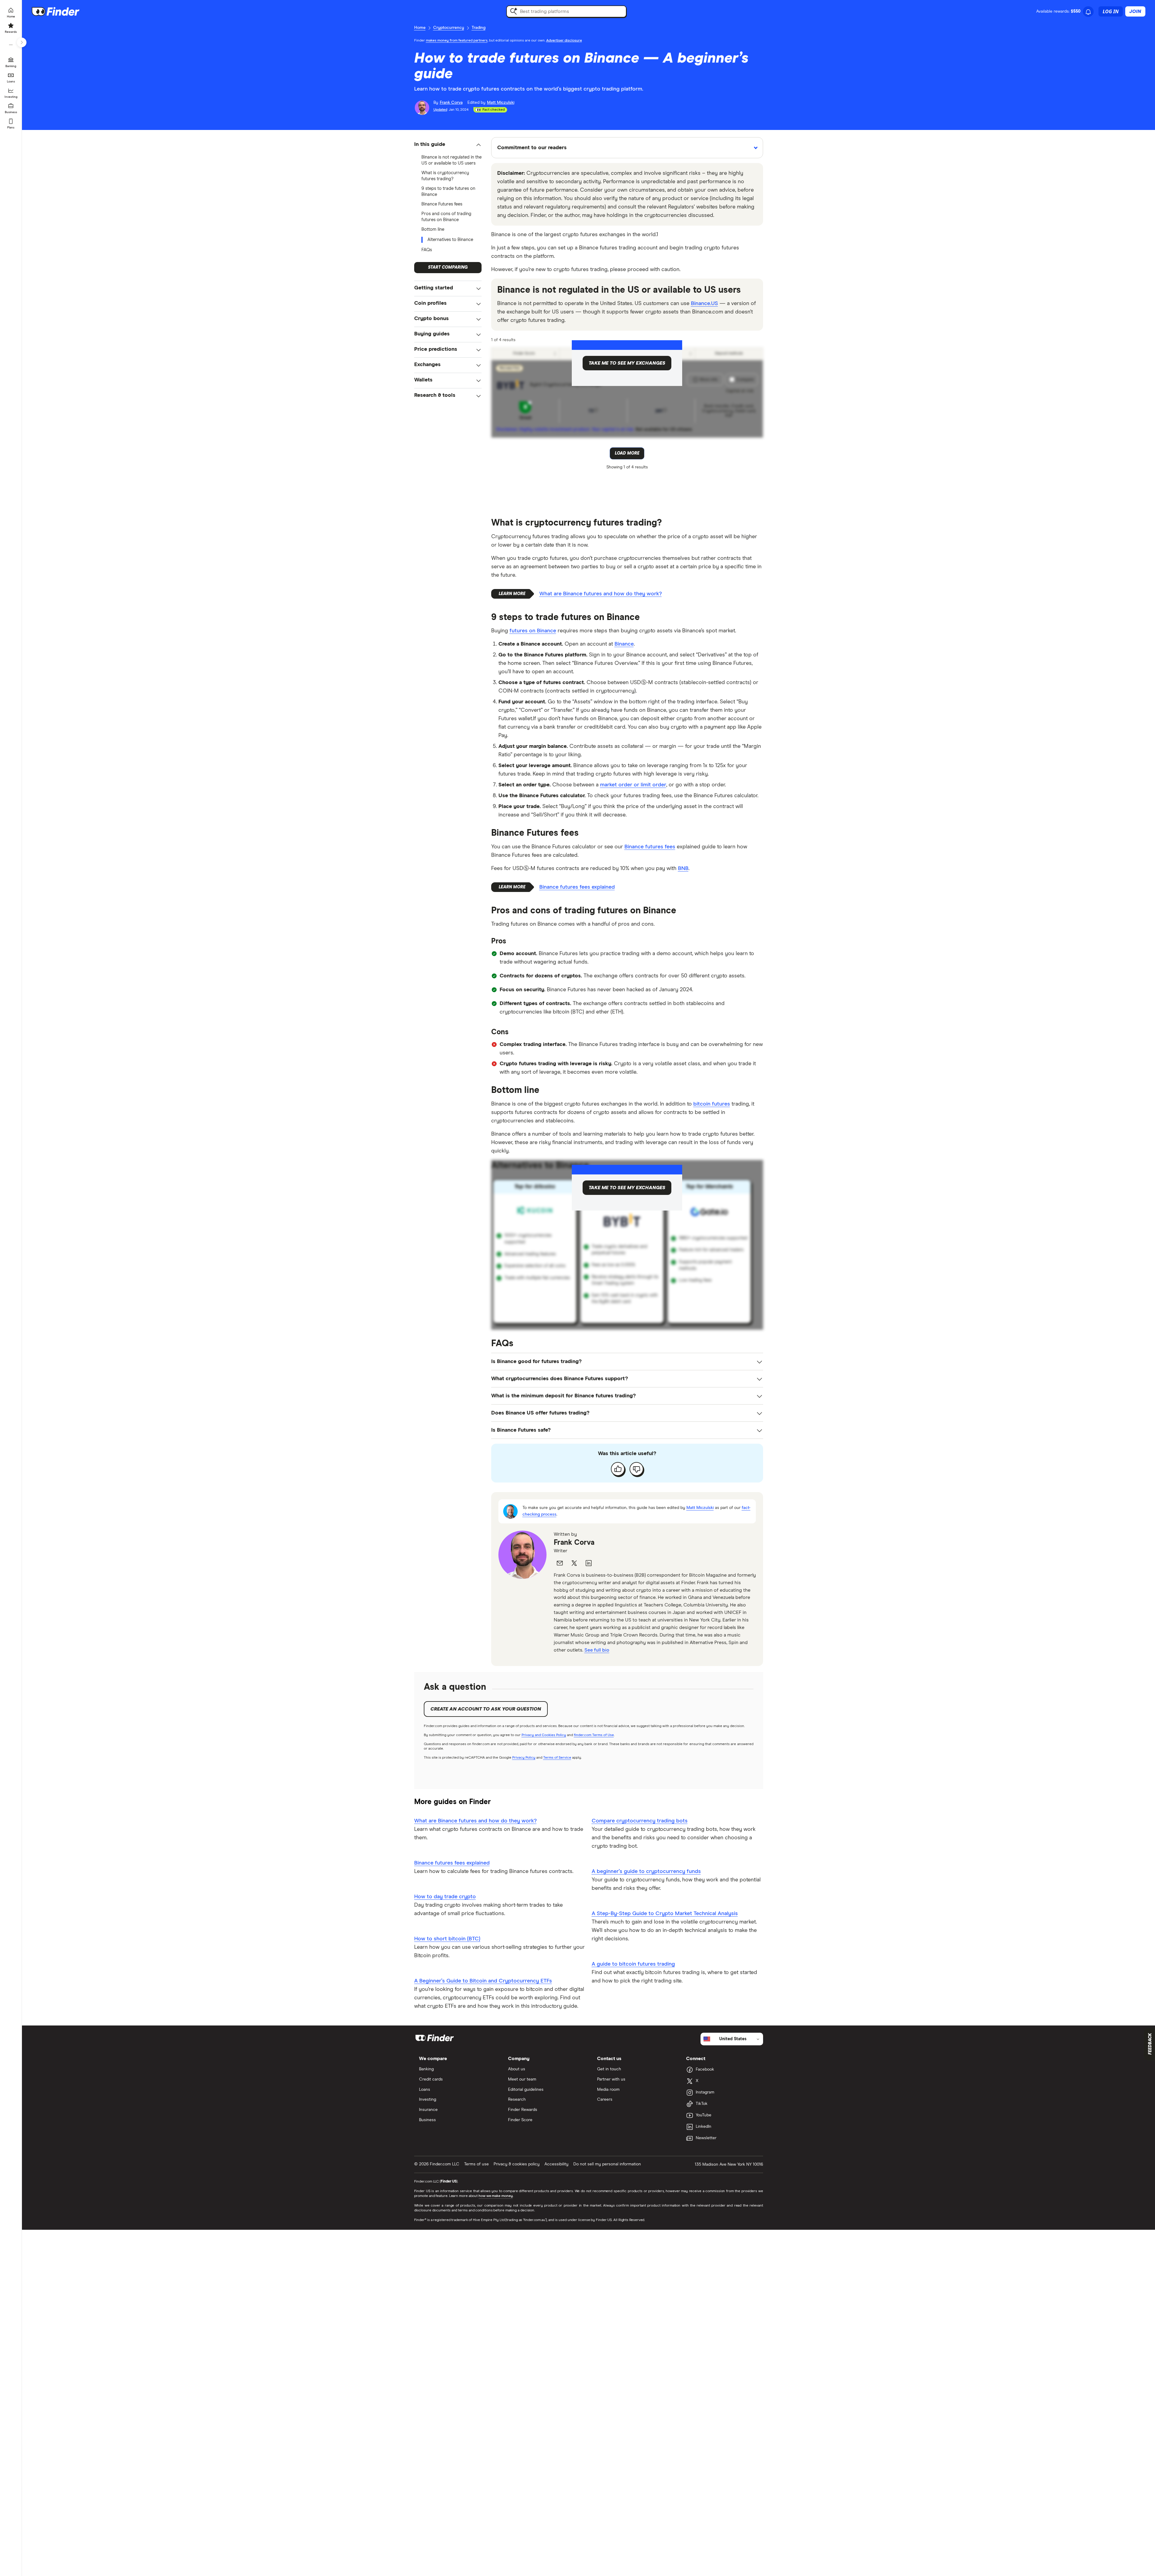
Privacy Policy (524, 1758)
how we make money (496, 2196)
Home (420, 28)
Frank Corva (574, 1543)
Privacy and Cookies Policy (544, 1735)
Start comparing (448, 267)
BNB (683, 868)
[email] (560, 1563)
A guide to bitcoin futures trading (633, 1964)
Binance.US (704, 304)
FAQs (427, 250)
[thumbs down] (636, 1469)
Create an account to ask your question (486, 1709)
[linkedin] (589, 1563)
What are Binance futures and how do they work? (601, 594)
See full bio (597, 1650)
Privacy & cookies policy (517, 2164)
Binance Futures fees (442, 204)
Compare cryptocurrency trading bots (640, 1821)
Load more (627, 453)
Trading (479, 28)
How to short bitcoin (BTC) (447, 1939)
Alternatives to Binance (450, 240)
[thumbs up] (618, 1469)
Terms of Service (557, 1758)
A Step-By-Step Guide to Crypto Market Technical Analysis (665, 1914)
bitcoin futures (712, 1104)
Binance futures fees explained (577, 887)
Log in (1111, 11)
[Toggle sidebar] (22, 42)
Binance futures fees (650, 847)
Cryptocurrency (449, 28)
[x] (574, 1563)
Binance (624, 644)
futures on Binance (533, 631)
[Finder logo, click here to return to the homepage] (64, 11)
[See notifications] (1088, 12)
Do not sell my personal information (607, 2164)
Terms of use (476, 2164)
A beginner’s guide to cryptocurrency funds (646, 1871)
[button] (448, 145)
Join (1135, 11)
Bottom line (433, 229)
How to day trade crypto (445, 1897)
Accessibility (556, 2164)
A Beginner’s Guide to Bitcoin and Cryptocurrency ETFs (483, 1981)
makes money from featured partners (457, 41)
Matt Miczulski (700, 1508)
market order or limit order (633, 785)
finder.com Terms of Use (594, 1735)
